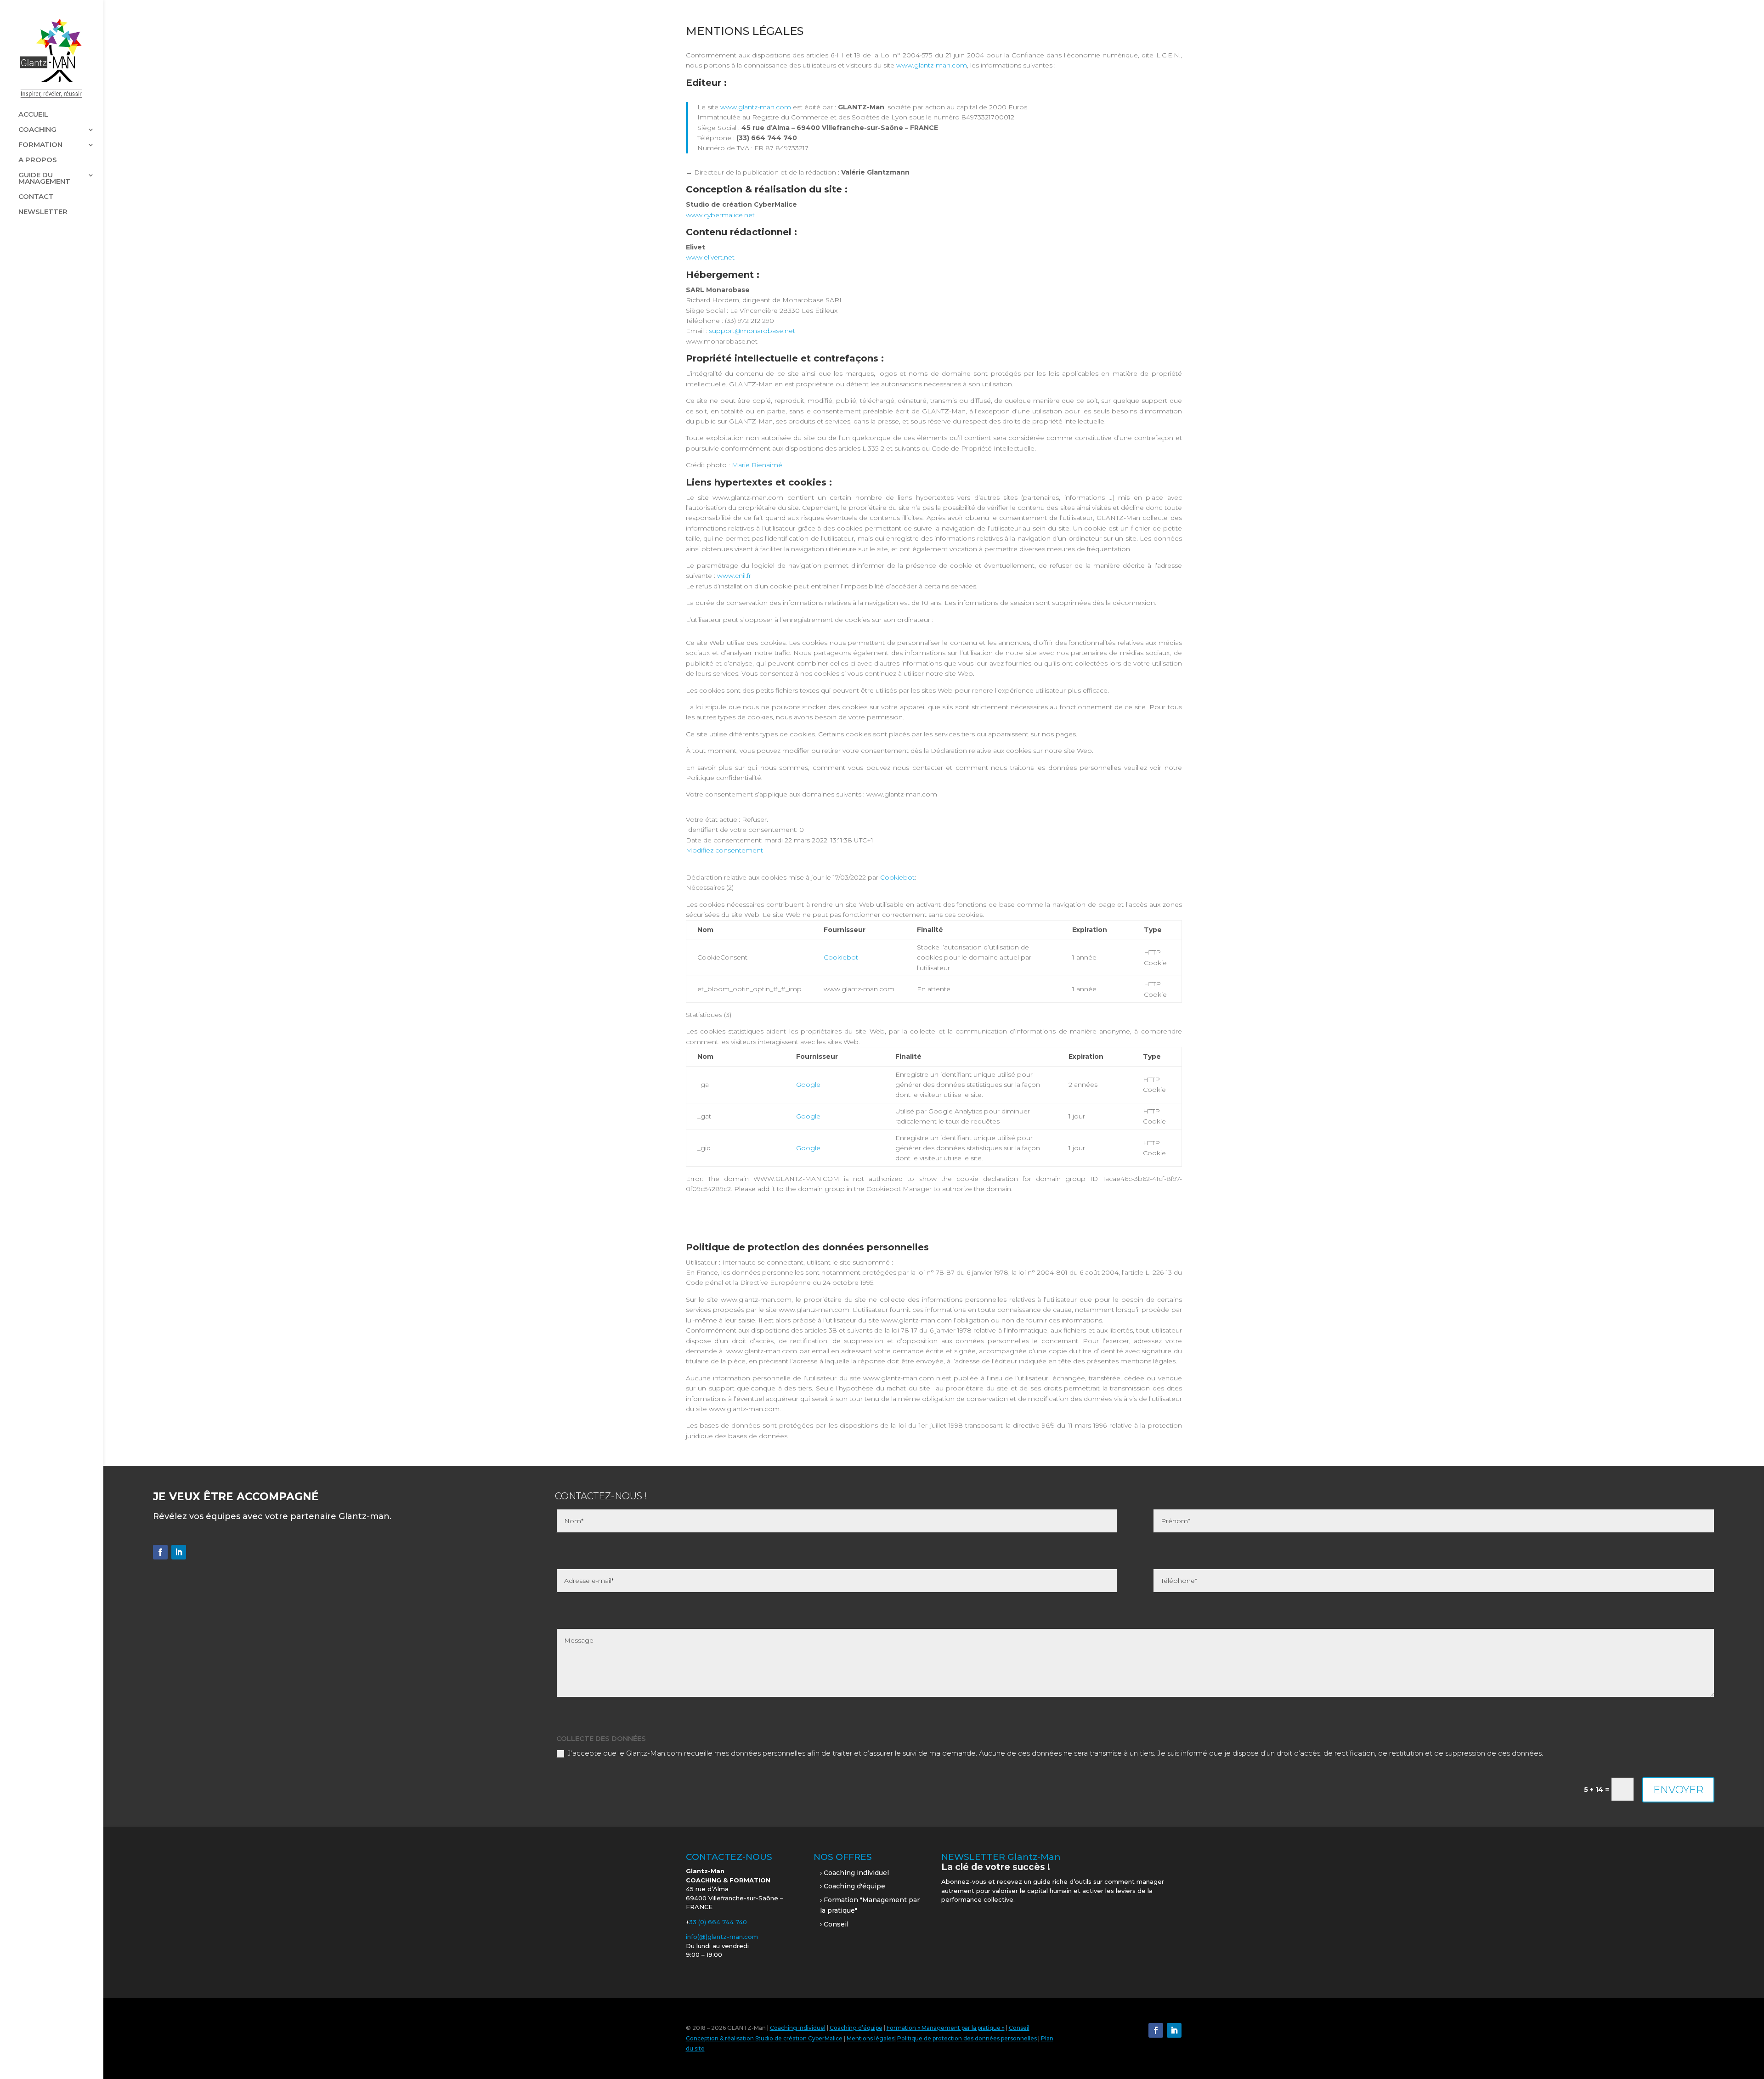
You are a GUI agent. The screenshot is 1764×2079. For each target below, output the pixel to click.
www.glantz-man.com (932, 65)
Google (808, 1085)
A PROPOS (38, 160)
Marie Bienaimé (757, 465)
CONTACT (36, 197)
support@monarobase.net (752, 331)
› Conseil (834, 1924)
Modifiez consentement (724, 850)
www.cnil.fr (734, 576)
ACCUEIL (33, 115)
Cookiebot (897, 877)
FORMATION (40, 145)
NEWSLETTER (43, 212)
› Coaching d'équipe (853, 1886)
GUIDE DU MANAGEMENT (44, 179)
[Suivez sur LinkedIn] (179, 1552)
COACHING (37, 130)
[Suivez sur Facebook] (160, 1552)
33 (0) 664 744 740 (718, 1922)
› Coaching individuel (854, 1873)
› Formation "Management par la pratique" (870, 1905)
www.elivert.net (710, 257)
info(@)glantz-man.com (722, 1937)
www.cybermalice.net (720, 215)
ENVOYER (1678, 1790)
